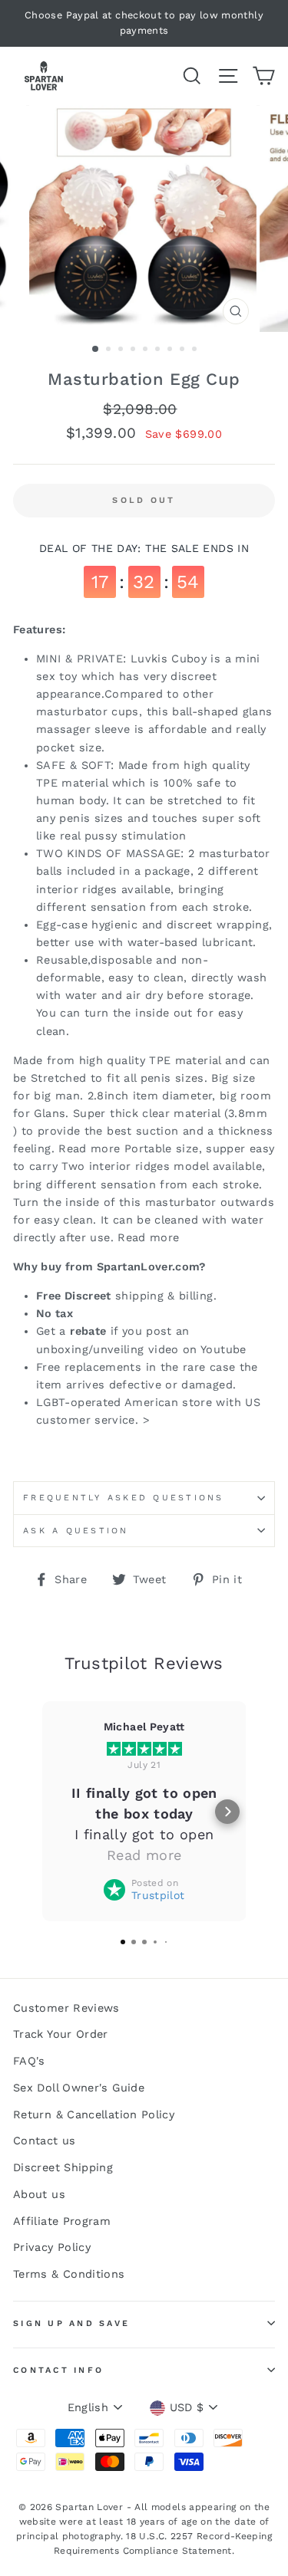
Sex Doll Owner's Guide (79, 2088)
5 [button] (147, 350)
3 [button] (122, 350)
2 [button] (110, 350)
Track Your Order (61, 2034)
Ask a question (76, 1531)
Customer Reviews (66, 2008)
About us (39, 2195)
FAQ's (29, 2061)
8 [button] (184, 350)
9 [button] (196, 350)
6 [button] (159, 350)
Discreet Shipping (63, 2168)
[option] (144, 23)
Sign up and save (71, 2323)
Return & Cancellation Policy (94, 2115)
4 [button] (134, 350)
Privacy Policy (52, 2247)
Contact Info (58, 2370)
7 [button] (171, 350)
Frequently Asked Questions (124, 1498)
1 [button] (96, 350)
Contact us (45, 2141)
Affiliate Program (62, 2221)
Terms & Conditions (69, 2274)
